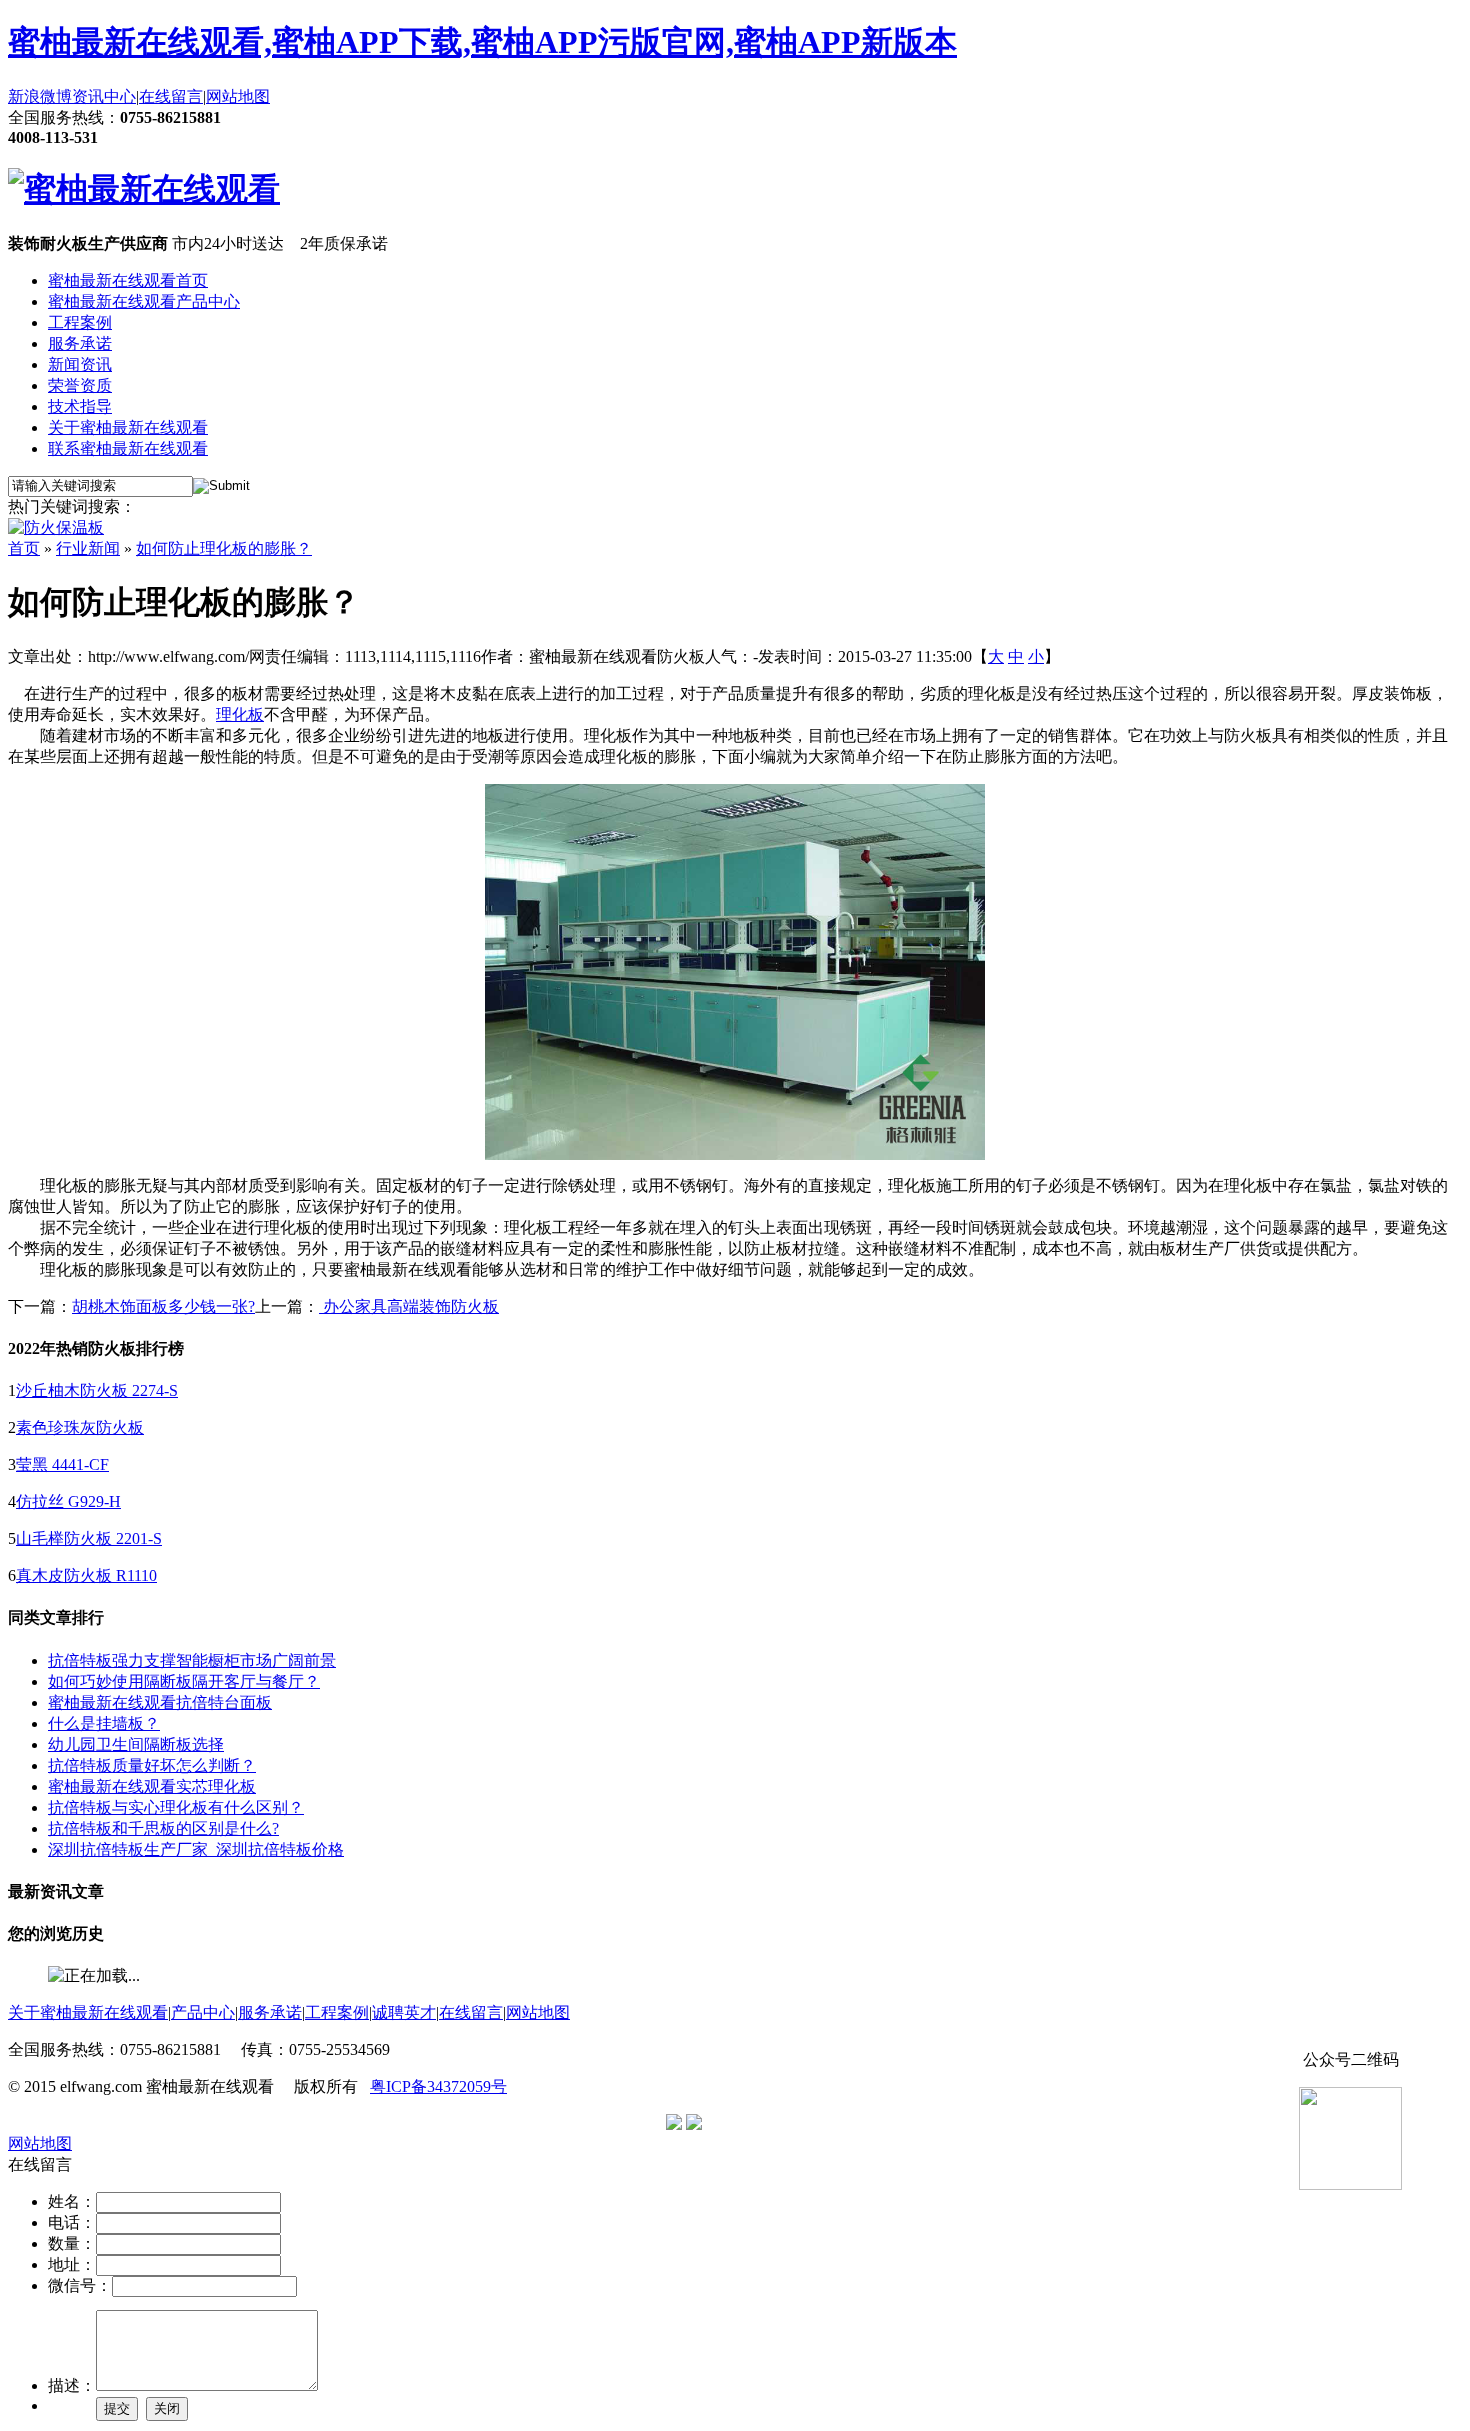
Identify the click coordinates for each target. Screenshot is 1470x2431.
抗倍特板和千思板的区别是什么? (163, 1828)
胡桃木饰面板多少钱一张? (163, 1306)
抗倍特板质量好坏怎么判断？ (152, 1765)
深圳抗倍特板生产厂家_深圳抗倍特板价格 (196, 1849)
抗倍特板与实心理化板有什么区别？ (176, 1807)
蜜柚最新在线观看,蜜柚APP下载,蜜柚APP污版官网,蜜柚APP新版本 (482, 42)
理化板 (240, 714)
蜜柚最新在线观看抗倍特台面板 (160, 1702)
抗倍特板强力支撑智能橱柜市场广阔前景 (192, 1660)
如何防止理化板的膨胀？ (224, 548)
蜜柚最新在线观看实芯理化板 (152, 1786)
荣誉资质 (80, 385)
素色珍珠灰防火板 (80, 1427)
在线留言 (171, 96)
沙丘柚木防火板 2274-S (97, 1390)
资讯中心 (104, 96)
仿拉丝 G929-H (68, 1501)
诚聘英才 (404, 2012)
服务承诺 (80, 343)
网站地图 (238, 96)
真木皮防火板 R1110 (86, 1575)
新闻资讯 (80, 364)
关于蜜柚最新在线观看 (128, 427)
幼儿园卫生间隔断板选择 (136, 1744)
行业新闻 (88, 548)
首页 (24, 548)
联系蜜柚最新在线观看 (128, 448)
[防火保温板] (56, 527)
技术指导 (80, 406)
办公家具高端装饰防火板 (409, 1306)
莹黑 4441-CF (62, 1464)
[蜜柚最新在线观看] (144, 189)
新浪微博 (40, 96)
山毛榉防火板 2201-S (89, 1538)
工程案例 (80, 322)
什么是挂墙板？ (104, 1723)
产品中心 (203, 2012)
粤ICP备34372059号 (438, 2086)
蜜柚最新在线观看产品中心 (144, 301)
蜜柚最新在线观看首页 (128, 280)
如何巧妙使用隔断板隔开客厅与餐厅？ (184, 1681)
